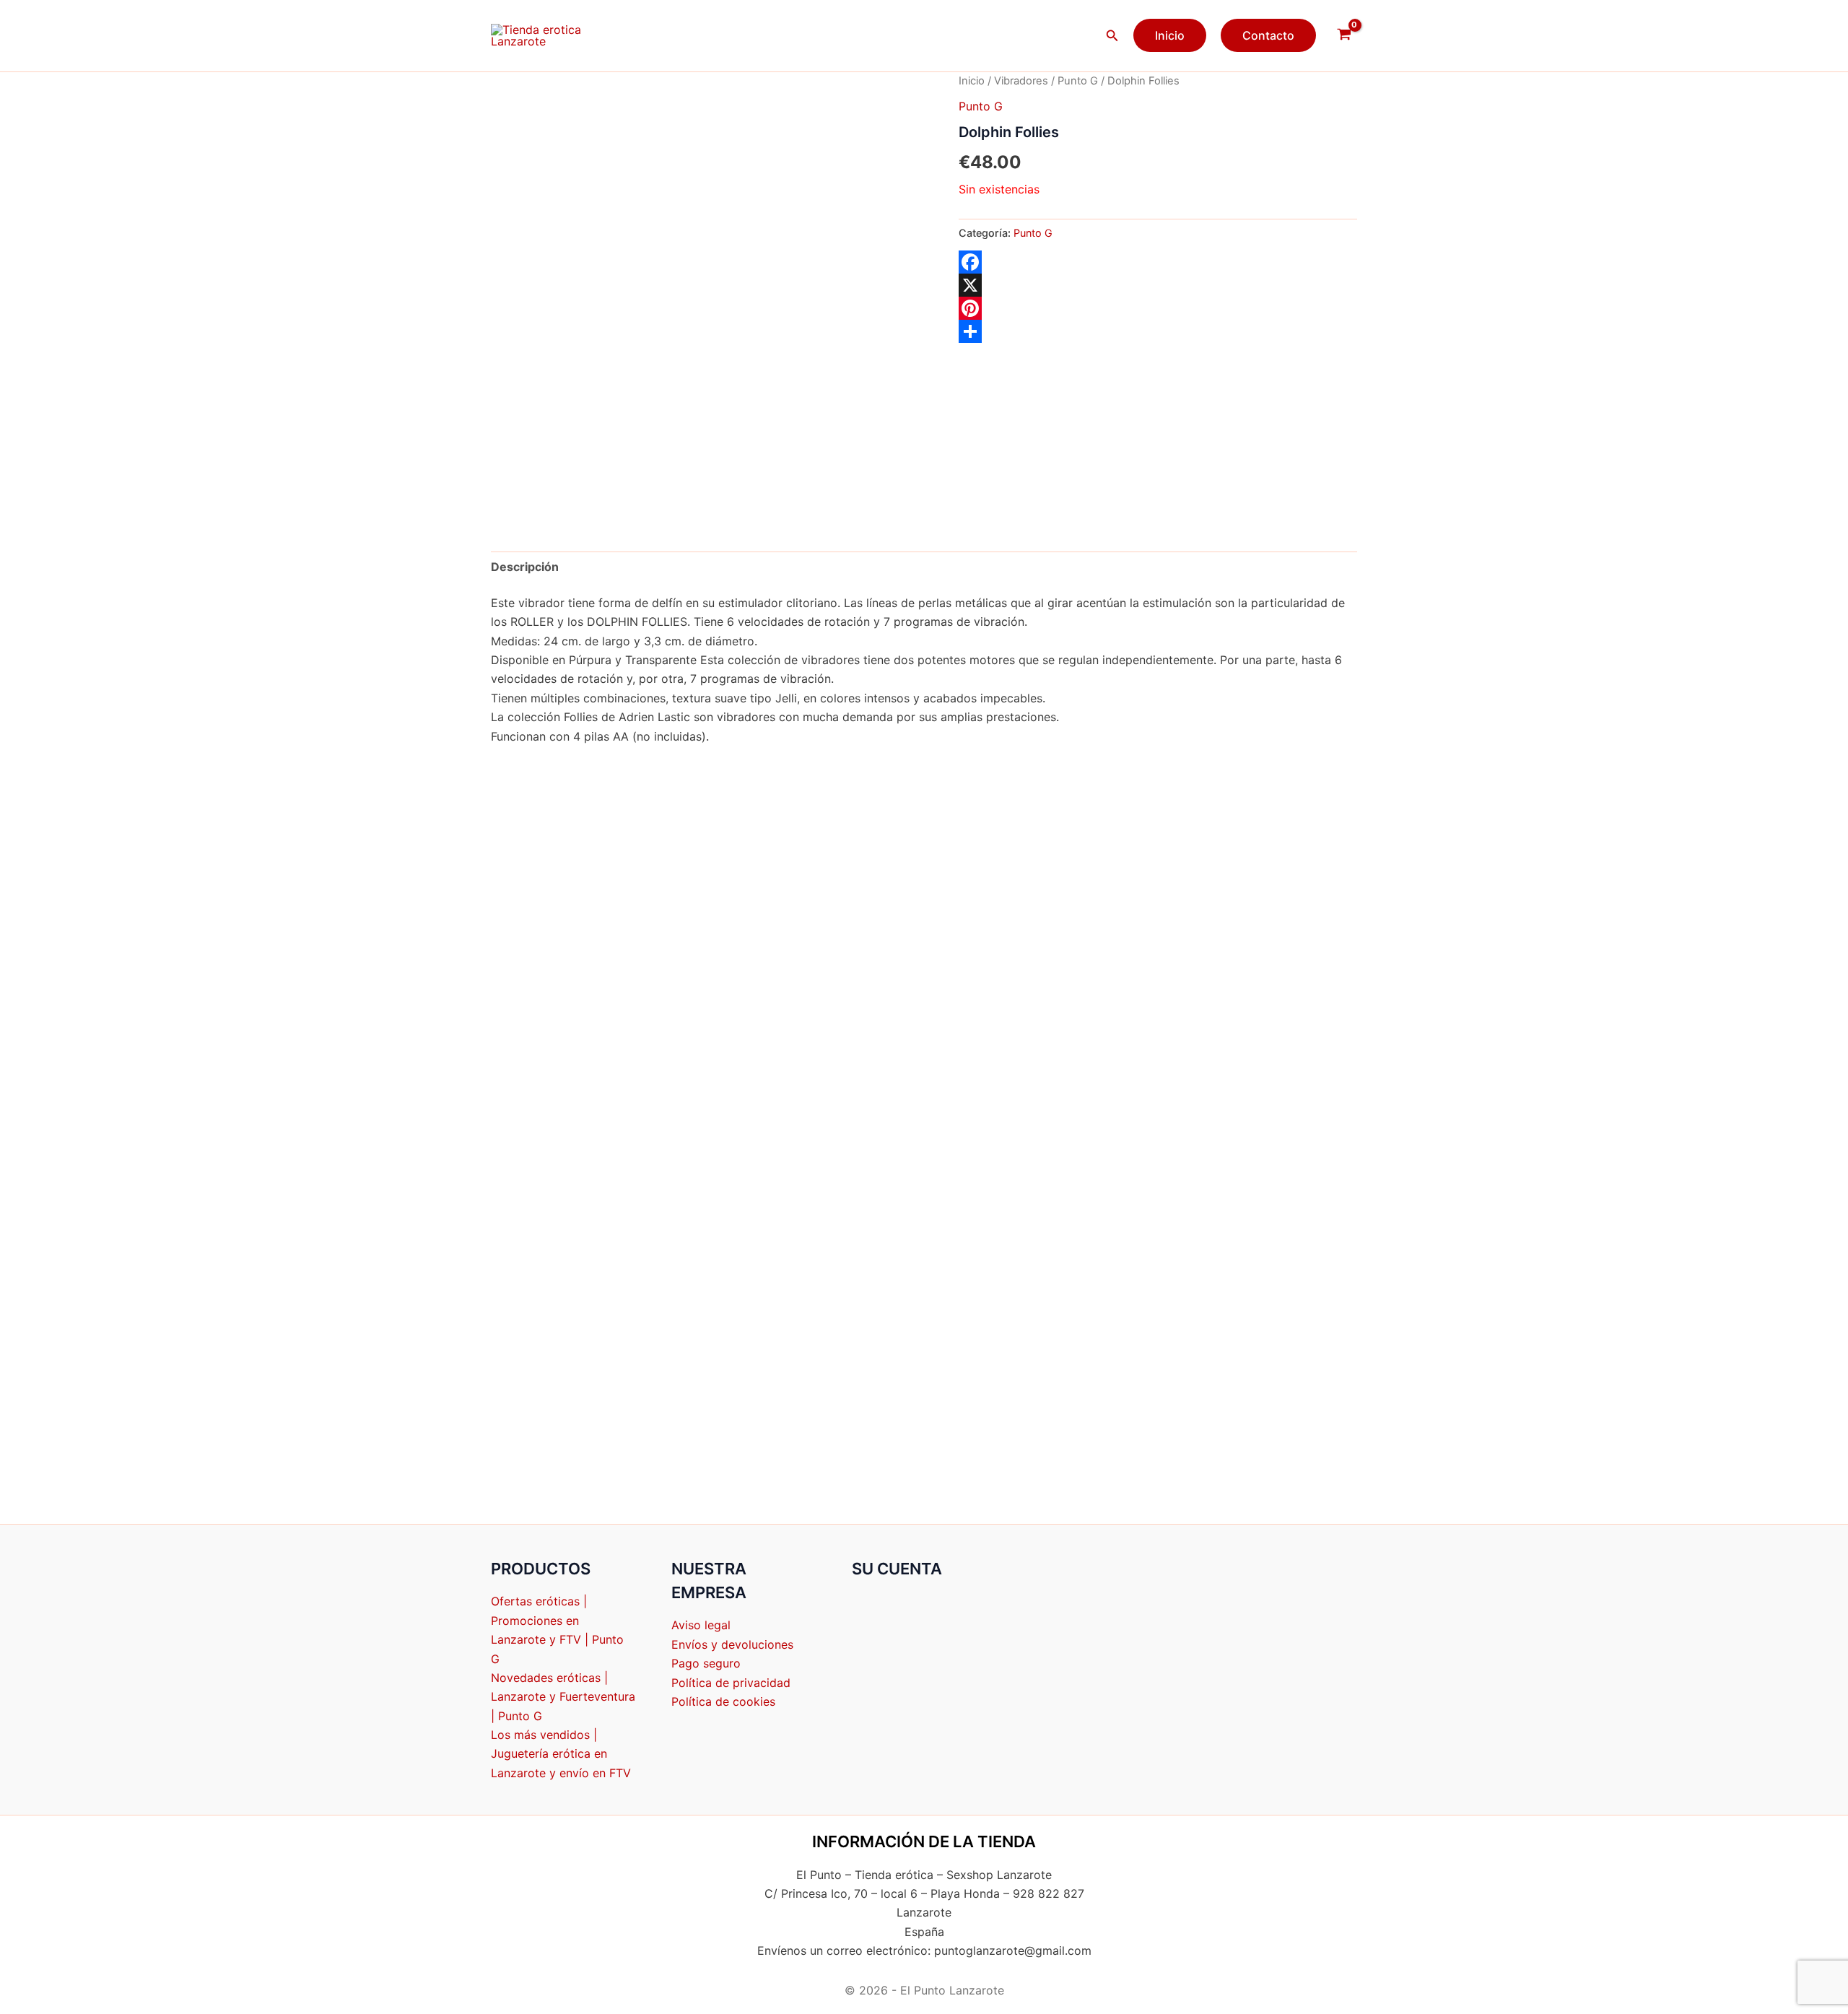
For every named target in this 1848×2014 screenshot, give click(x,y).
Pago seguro (706, 1663)
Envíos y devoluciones (732, 1644)
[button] (1112, 36)
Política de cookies (723, 1701)
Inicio (972, 81)
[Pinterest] (1158, 308)
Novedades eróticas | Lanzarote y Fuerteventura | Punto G (563, 1697)
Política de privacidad (731, 1683)
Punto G (1078, 81)
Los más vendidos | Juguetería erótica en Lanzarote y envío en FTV (561, 1754)
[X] (1158, 285)
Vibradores (1021, 81)
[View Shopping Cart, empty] (1344, 35)
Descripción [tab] (525, 567)
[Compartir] (1158, 331)
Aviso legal (701, 1625)
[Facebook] (1158, 262)
